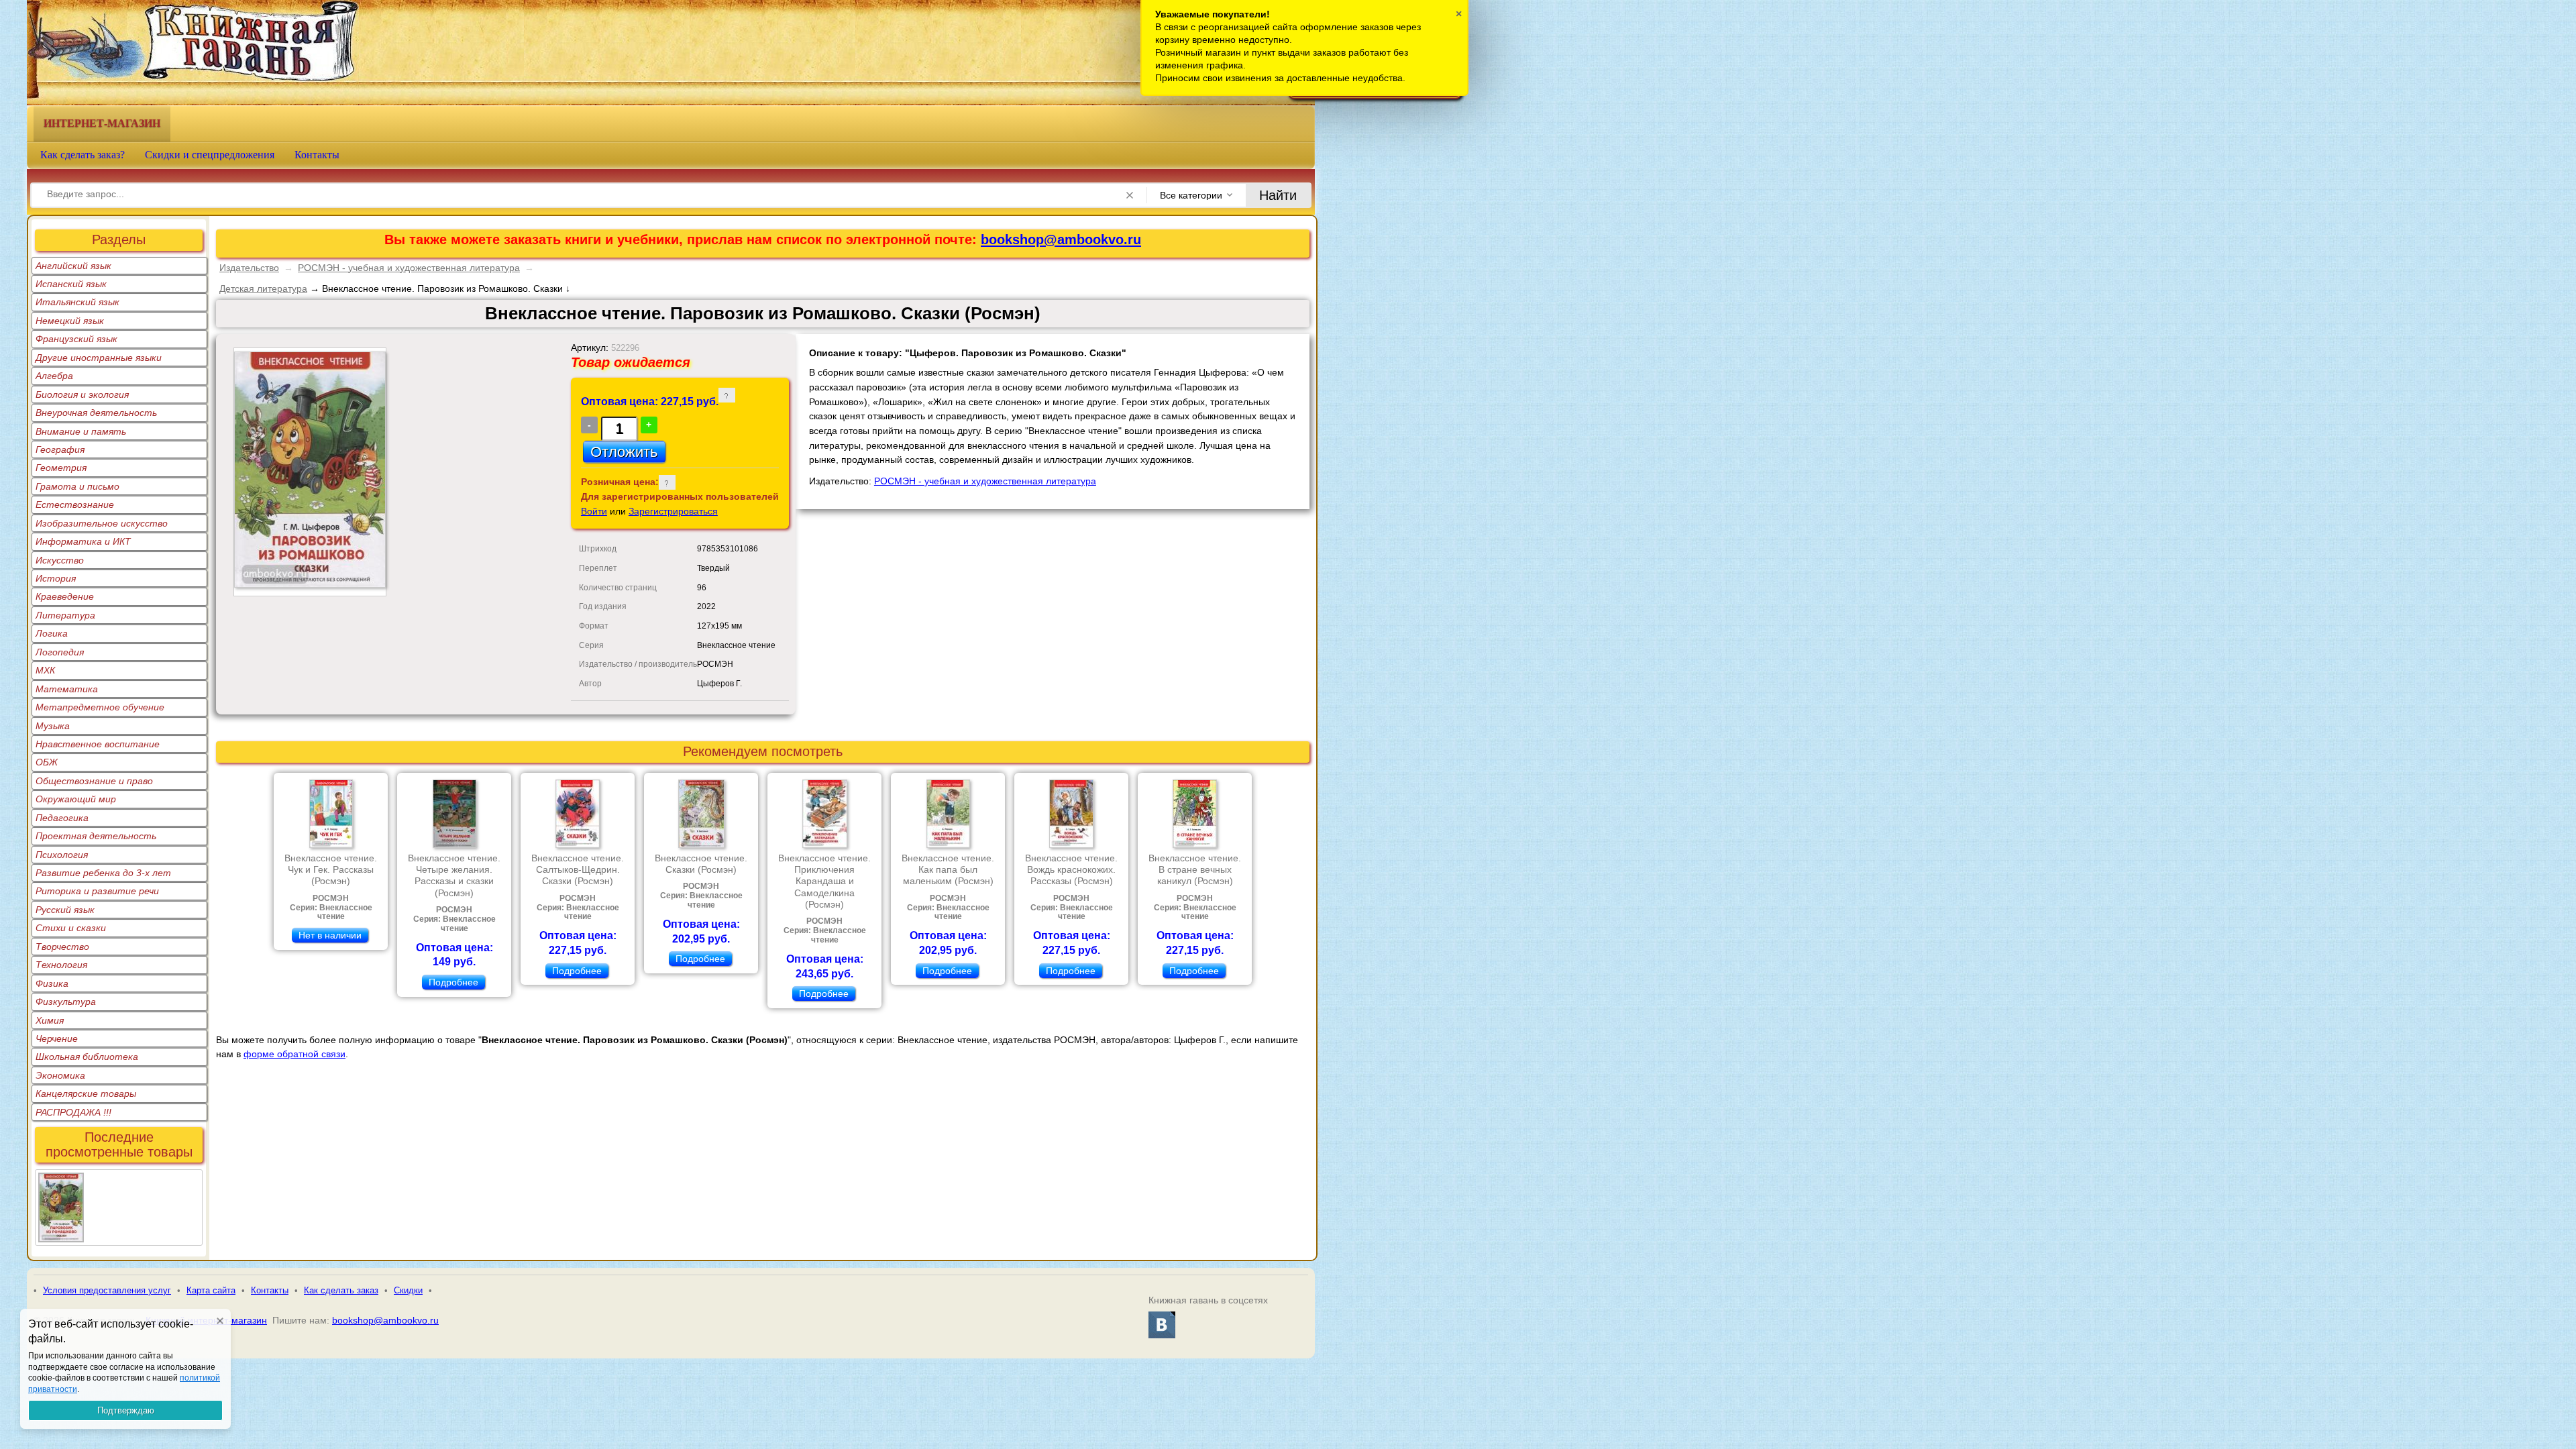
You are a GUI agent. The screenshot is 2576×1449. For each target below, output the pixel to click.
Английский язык (73, 266)
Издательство (249, 268)
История (56, 578)
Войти (594, 511)
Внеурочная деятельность (96, 413)
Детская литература (263, 288)
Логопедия (60, 652)
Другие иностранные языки (99, 358)
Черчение (57, 1038)
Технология (61, 965)
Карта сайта (211, 1290)
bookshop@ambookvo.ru (1061, 239)
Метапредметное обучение (100, 707)
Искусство (60, 560)
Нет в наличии (330, 935)
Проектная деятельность (96, 836)
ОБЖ (47, 762)
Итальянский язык (77, 302)
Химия (50, 1020)
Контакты (317, 155)
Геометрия (61, 468)
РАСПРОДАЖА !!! (73, 1112)
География (60, 449)
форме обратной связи (294, 1054)
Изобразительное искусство (102, 523)
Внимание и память (81, 431)
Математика (67, 689)
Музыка (53, 726)
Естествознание (75, 504)
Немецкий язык (70, 321)
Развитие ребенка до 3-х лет (103, 873)
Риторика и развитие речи (97, 891)
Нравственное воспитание (98, 744)
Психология (62, 855)
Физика (52, 983)
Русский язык (65, 910)
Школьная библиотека (87, 1057)
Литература (65, 615)
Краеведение (65, 596)
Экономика (60, 1075)
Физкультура (66, 1002)
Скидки (408, 1290)
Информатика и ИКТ (83, 541)
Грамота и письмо (77, 486)
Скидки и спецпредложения (210, 155)
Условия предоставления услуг (107, 1290)
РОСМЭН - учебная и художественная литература (409, 268)
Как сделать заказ (341, 1290)
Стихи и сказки (71, 928)
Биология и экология (82, 394)
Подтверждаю (126, 1410)
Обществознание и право (94, 781)
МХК (45, 670)
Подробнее (453, 982)
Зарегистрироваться (673, 511)
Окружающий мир (76, 799)
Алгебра (54, 376)
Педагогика (62, 818)
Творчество (62, 947)
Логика (52, 633)
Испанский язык (71, 284)
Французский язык (76, 339)
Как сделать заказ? (83, 155)
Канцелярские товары (86, 1093)
